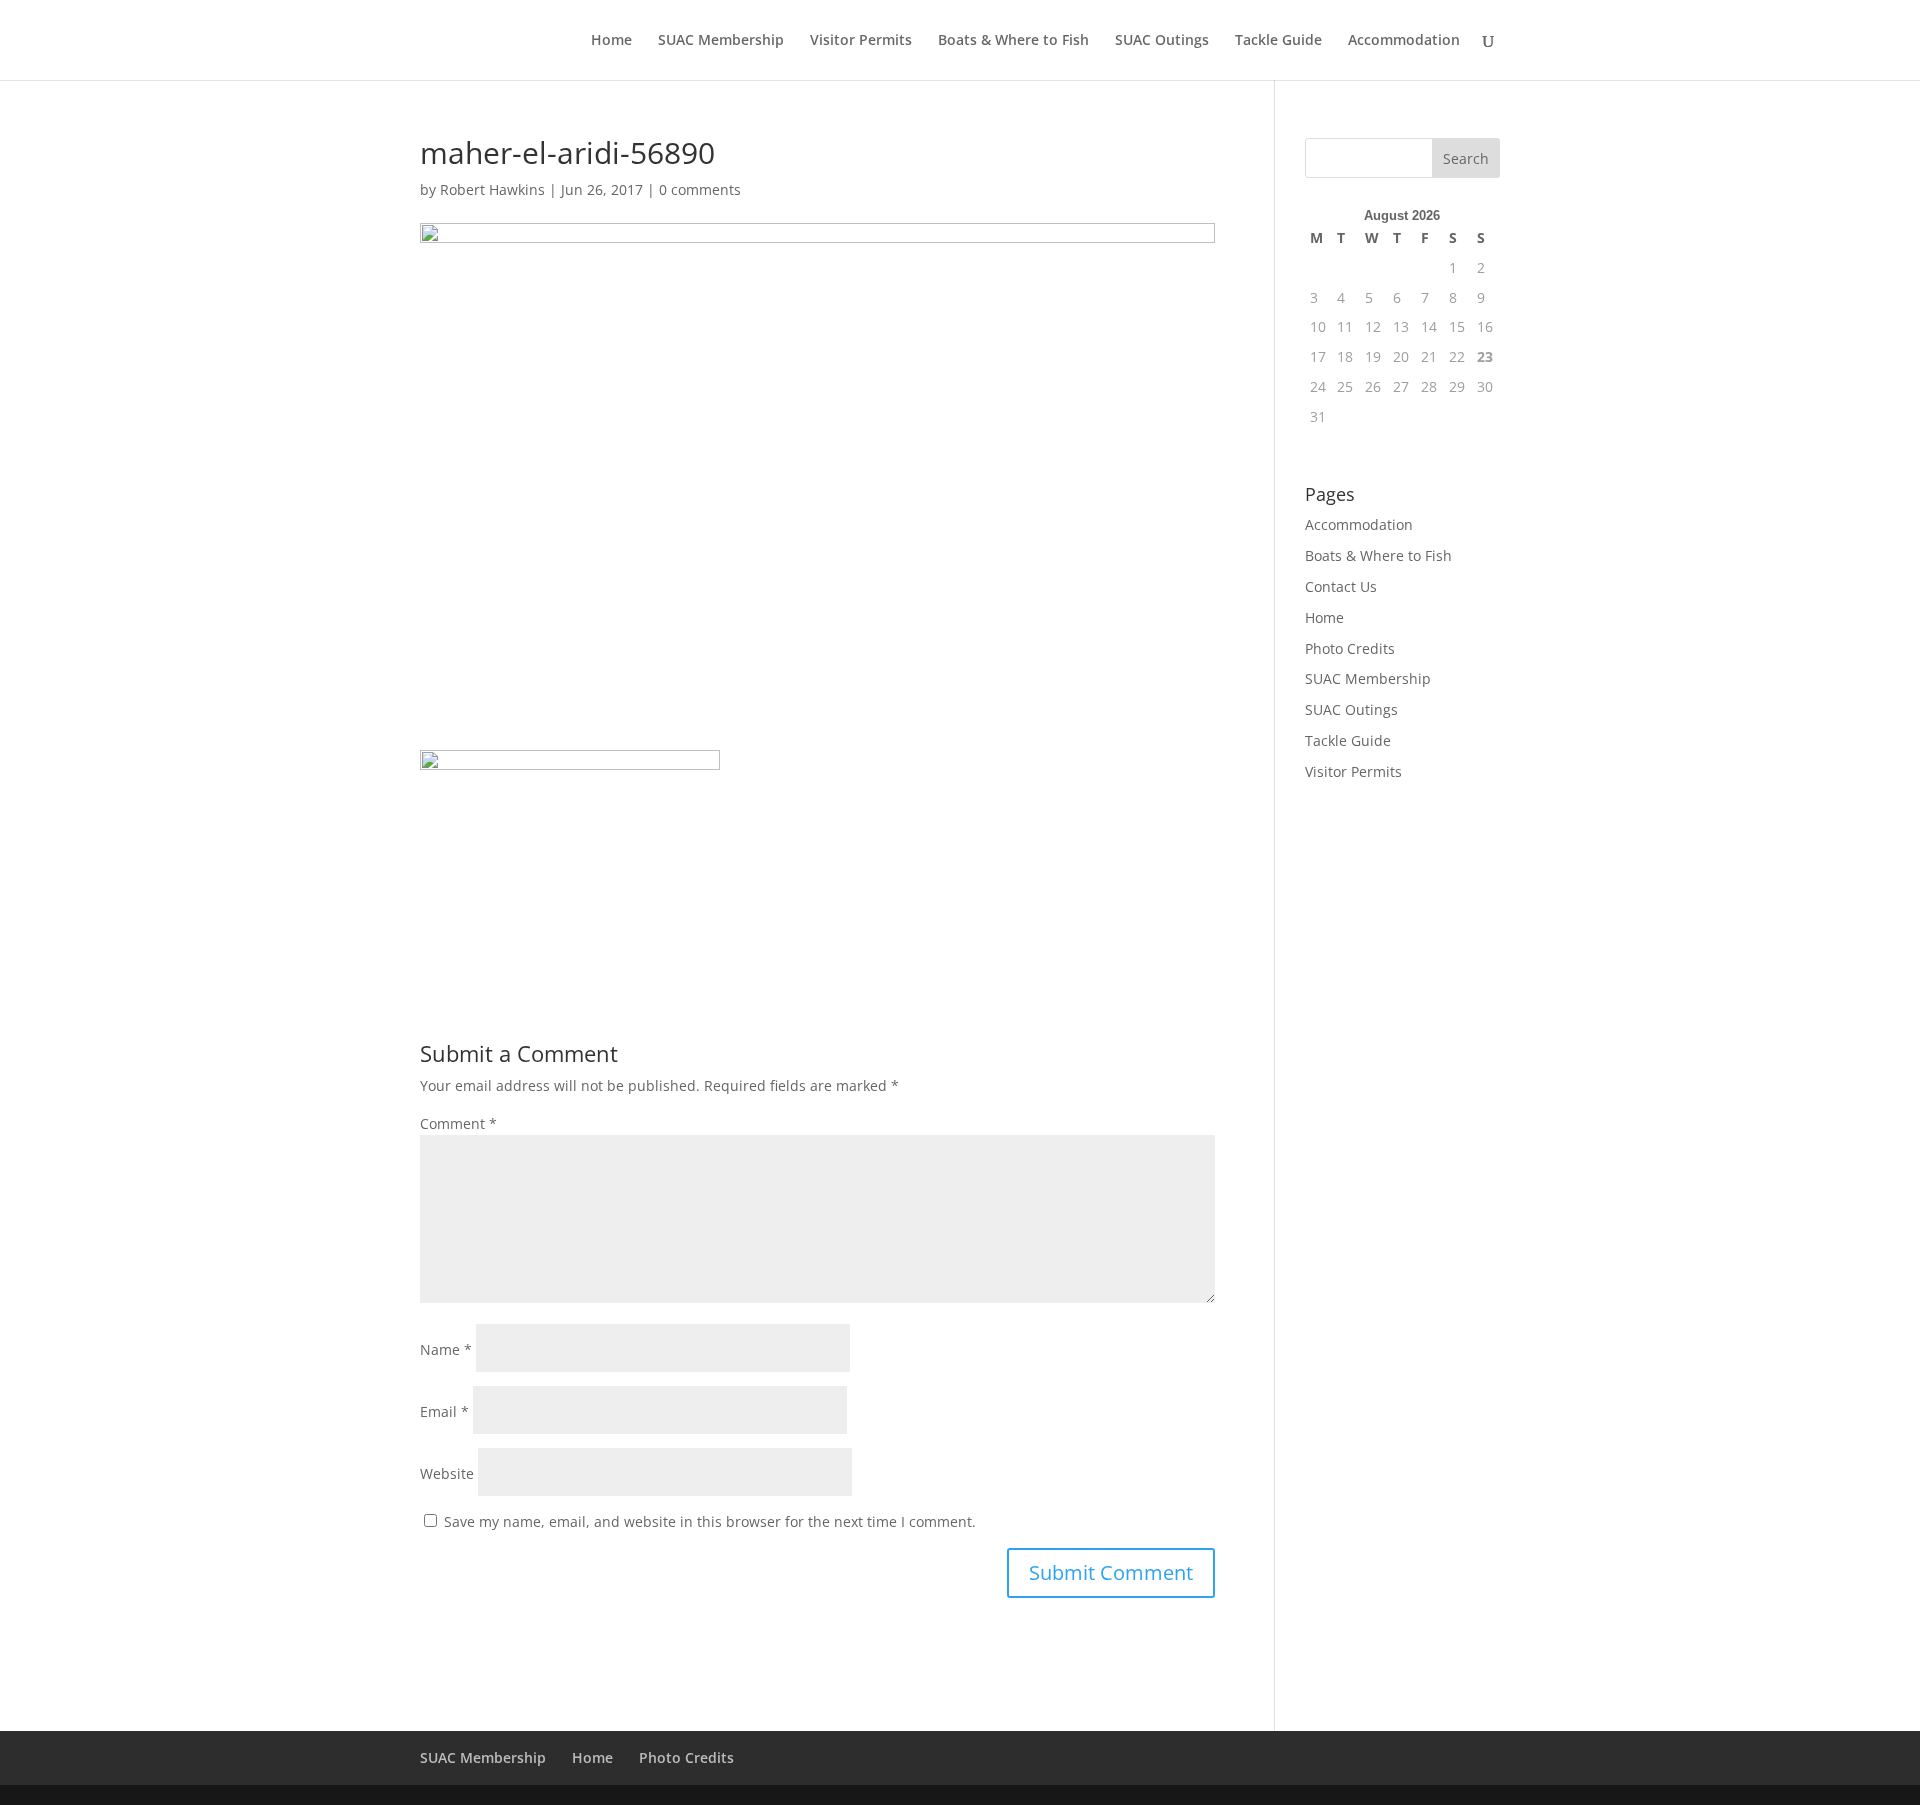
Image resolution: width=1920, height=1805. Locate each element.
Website (447, 1473)
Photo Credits (1350, 648)
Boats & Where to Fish (1013, 41)
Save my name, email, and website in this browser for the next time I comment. (710, 1521)
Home (611, 41)
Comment (458, 1123)
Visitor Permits (861, 41)
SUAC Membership (721, 41)
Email (444, 1411)
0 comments (700, 189)
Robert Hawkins (492, 189)
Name (446, 1349)
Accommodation (1404, 41)
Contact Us (1341, 586)
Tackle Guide (1278, 41)
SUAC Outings (1162, 41)
